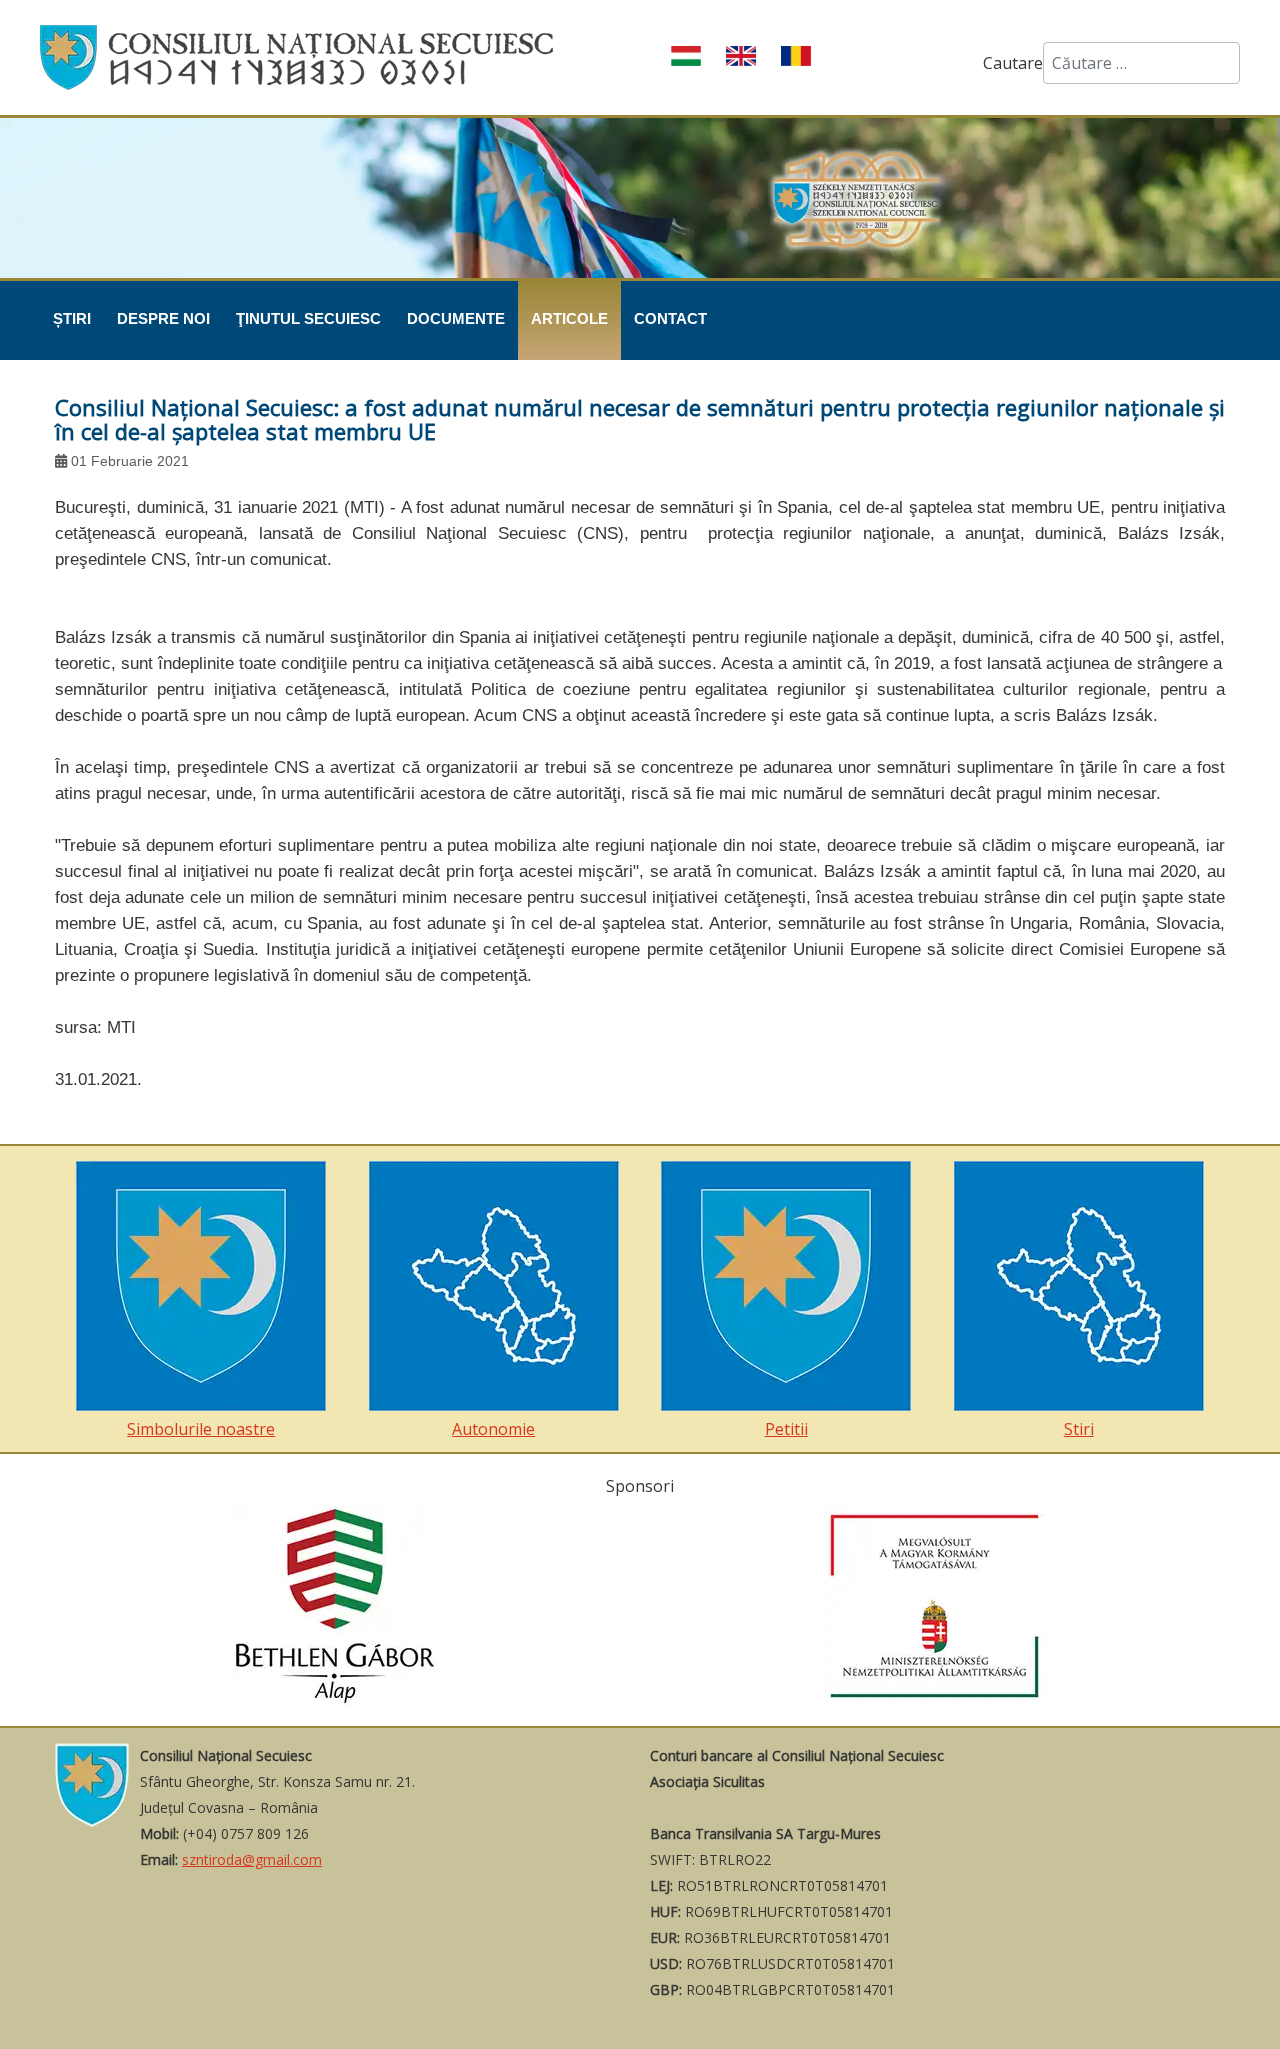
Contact (670, 318)
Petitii (786, 1429)
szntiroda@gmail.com (252, 1859)
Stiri (1079, 1429)
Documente (456, 318)
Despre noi (163, 318)
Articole (569, 318)
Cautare (1013, 63)
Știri (72, 318)
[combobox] (1141, 63)
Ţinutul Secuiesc (308, 318)
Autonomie (493, 1429)
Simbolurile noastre (201, 1429)
